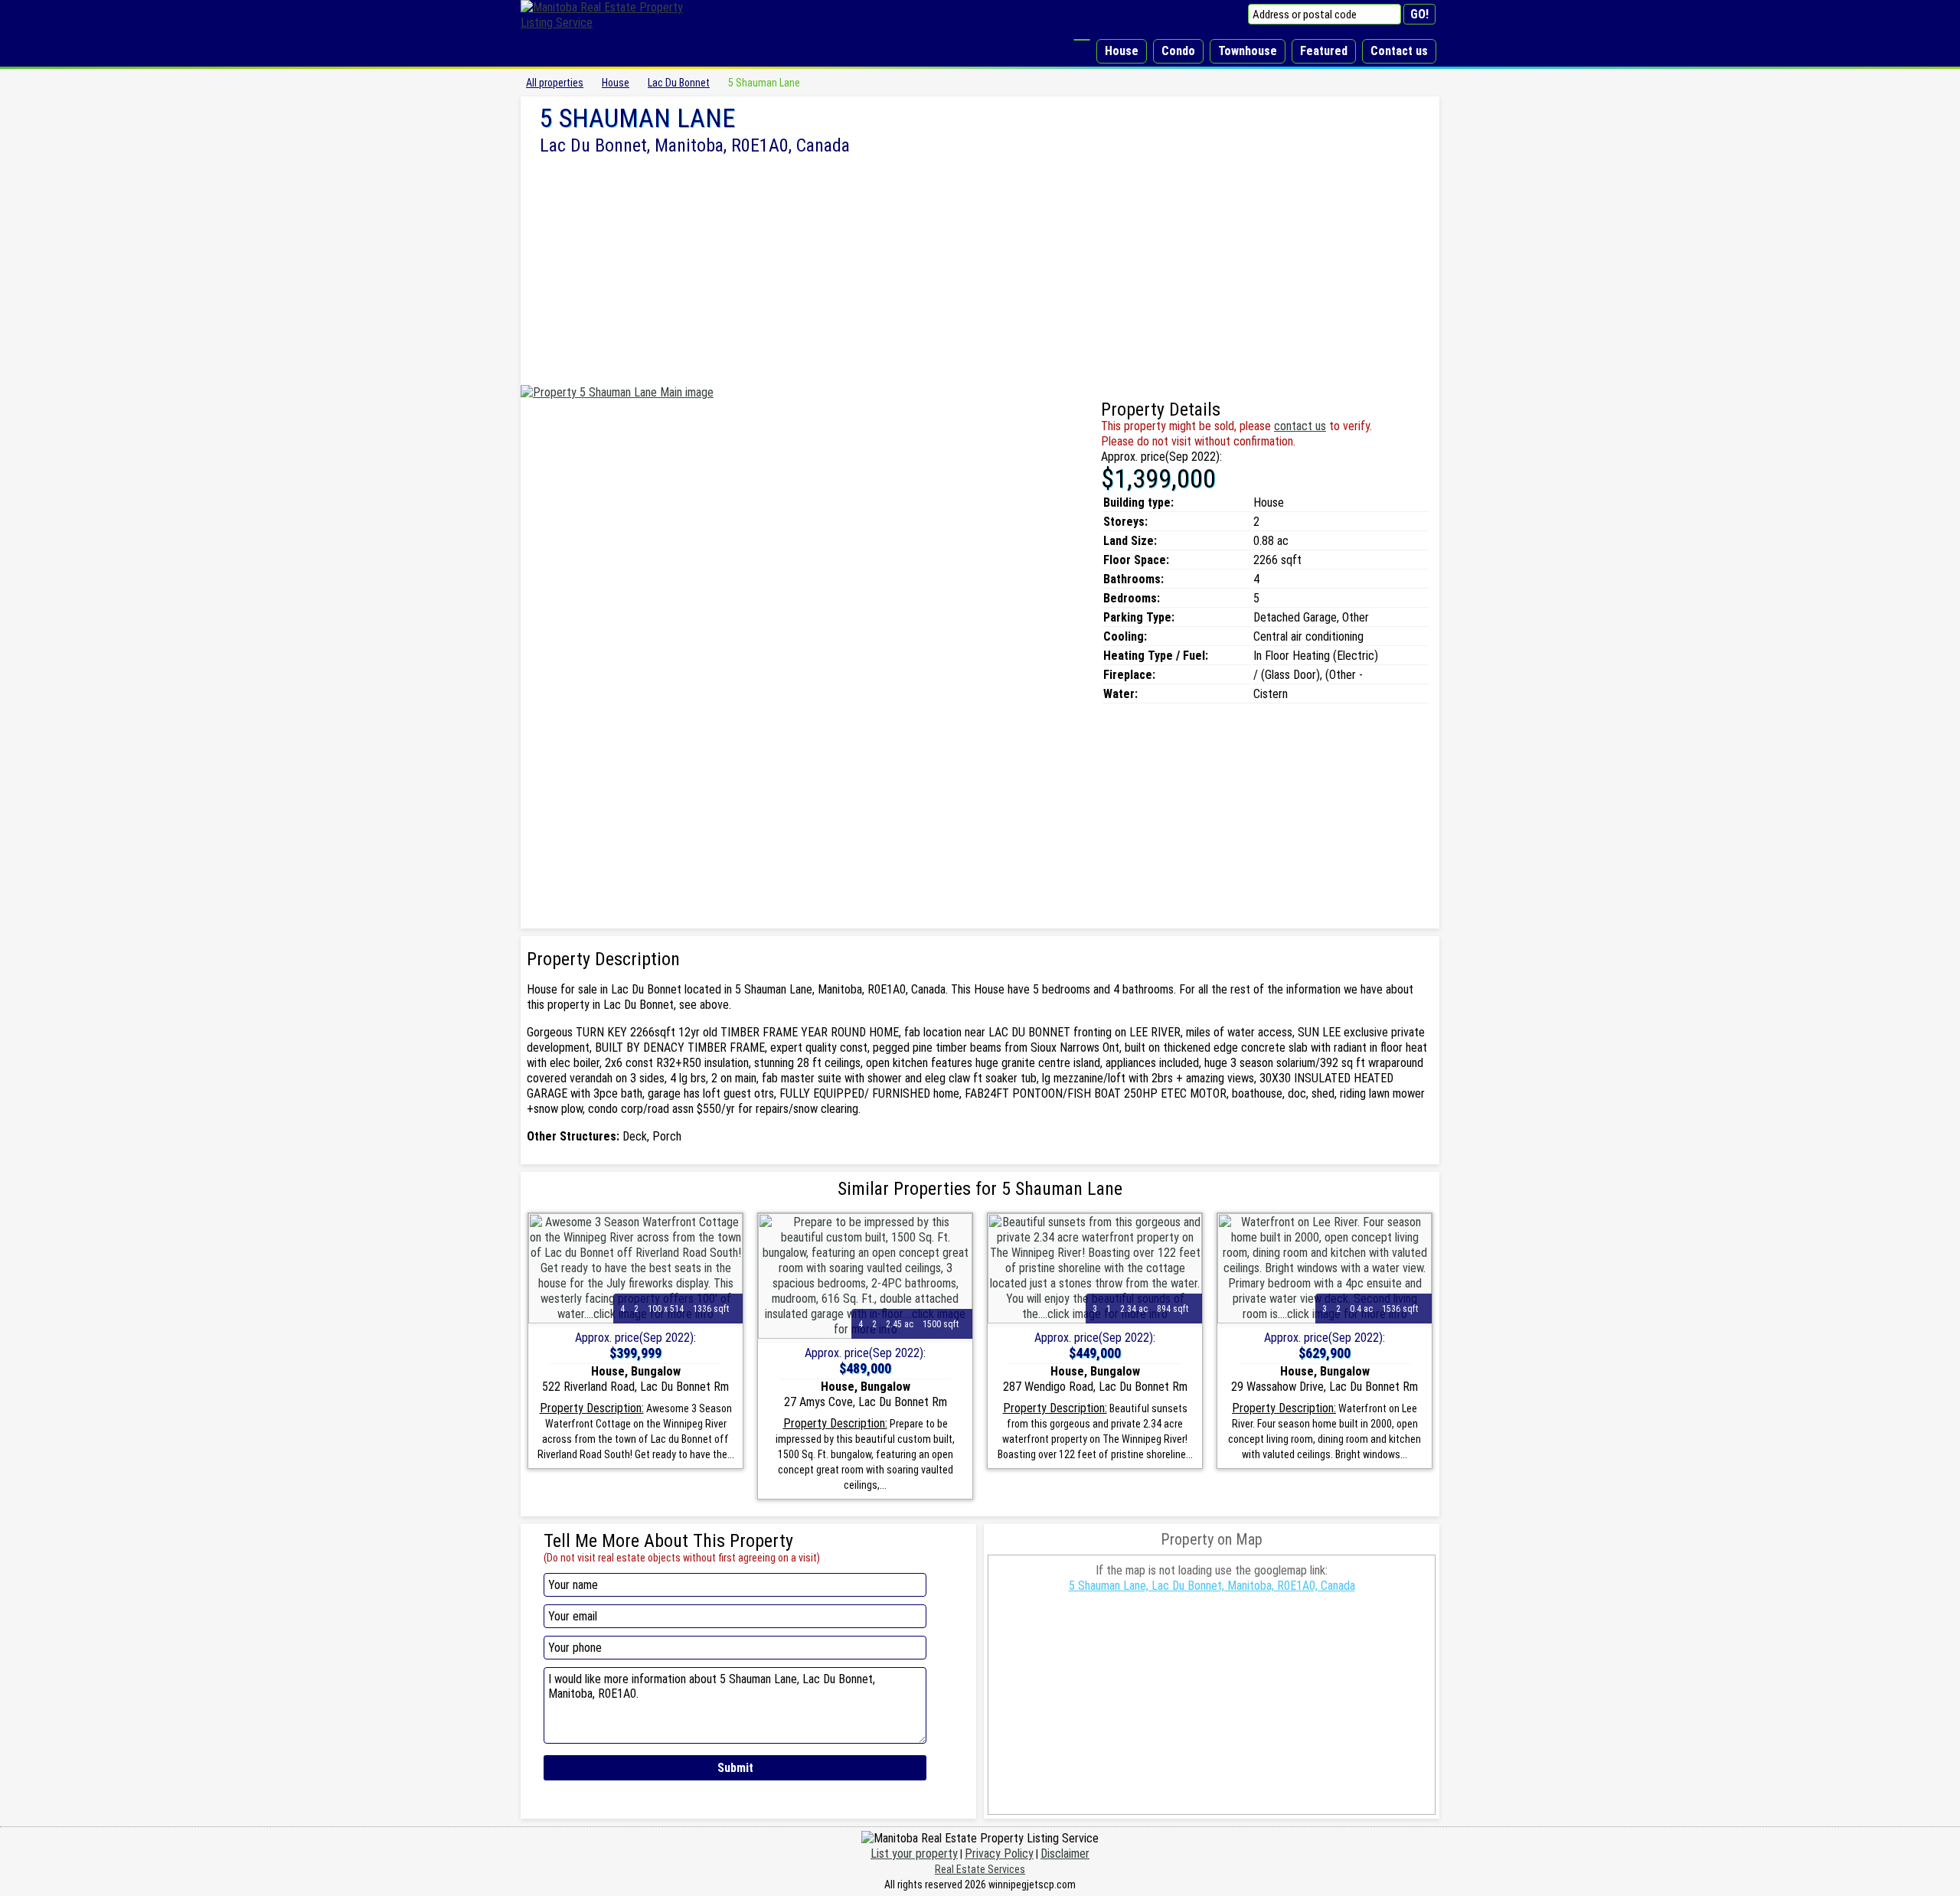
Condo (1178, 51)
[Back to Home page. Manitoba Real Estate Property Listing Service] (612, 23)
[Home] (1082, 40)
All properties (555, 83)
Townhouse (1248, 51)
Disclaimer (1065, 1854)
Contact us (1399, 51)
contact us (1300, 426)
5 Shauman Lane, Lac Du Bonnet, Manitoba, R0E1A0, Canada (1212, 1586)
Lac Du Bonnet (679, 83)
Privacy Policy (999, 1854)
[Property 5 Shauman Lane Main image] (617, 393)
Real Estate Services (980, 1869)
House (1122, 51)
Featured (1324, 51)
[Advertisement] (980, 270)
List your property (914, 1854)
